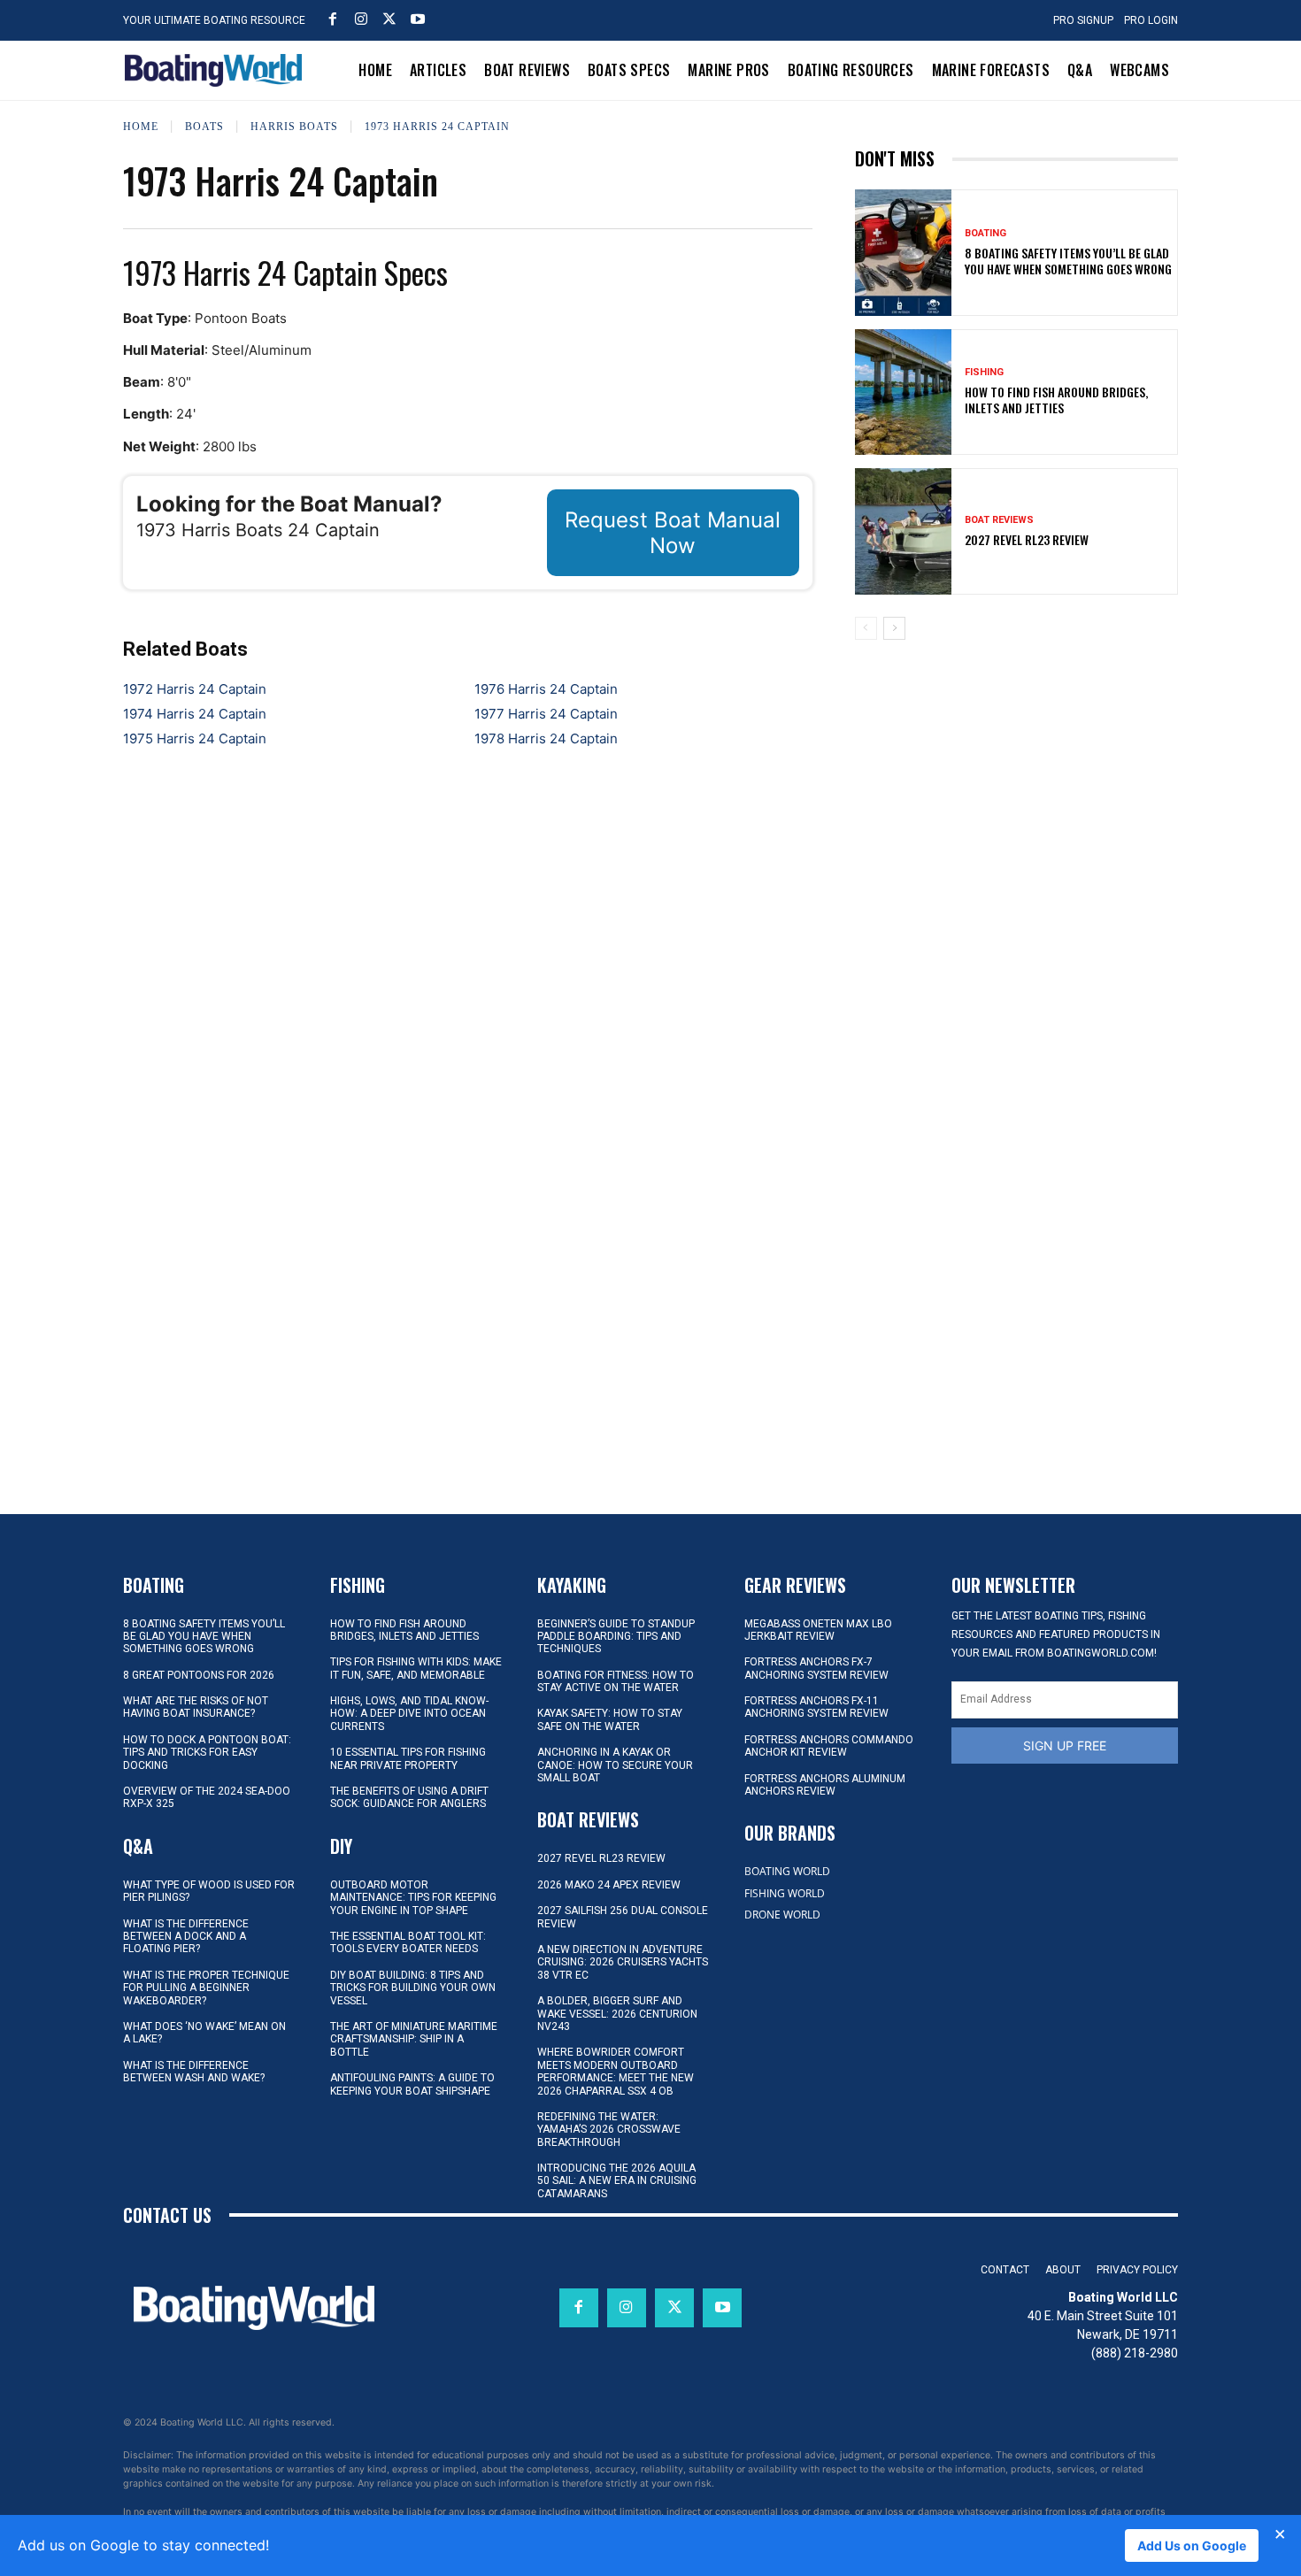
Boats (204, 127)
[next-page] (894, 628)
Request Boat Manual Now (673, 533)
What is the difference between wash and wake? (194, 2072)
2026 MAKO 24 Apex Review (609, 1885)
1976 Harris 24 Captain (546, 689)
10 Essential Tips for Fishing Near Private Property (408, 1758)
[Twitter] (389, 19)
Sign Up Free (1065, 1746)
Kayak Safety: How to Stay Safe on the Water (610, 1719)
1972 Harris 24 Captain (195, 689)
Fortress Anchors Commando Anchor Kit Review (829, 1746)
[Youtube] (418, 19)
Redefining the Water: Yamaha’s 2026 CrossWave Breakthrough (609, 2130)
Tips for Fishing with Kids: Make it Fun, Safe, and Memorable (416, 1668)
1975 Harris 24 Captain (195, 738)
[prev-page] (866, 628)
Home (141, 127)
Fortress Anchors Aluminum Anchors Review (825, 1785)
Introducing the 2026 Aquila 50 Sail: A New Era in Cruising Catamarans (617, 2181)
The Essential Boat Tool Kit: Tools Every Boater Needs (408, 1942)
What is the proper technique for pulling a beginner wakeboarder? (206, 1988)
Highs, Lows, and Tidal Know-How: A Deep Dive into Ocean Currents (409, 1714)
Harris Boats (294, 127)
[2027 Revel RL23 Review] (904, 531)
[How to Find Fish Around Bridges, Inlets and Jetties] (904, 392)
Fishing (984, 372)
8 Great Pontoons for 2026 (199, 1675)
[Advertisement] (1016, 777)
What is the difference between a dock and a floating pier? (186, 1937)
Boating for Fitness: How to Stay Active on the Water (616, 1681)
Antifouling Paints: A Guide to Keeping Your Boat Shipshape (412, 2084)
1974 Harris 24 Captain (195, 714)
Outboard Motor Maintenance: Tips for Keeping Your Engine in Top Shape (413, 1898)
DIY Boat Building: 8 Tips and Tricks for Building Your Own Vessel (413, 1988)
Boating (985, 233)
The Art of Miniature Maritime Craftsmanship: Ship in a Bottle (414, 2039)
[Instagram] (361, 19)
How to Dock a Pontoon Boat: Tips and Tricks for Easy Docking (207, 1753)
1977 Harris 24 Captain (546, 714)
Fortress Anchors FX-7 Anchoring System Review (816, 1668)
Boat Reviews (999, 520)
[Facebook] (333, 19)
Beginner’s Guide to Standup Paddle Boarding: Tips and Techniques (616, 1637)
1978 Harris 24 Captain (546, 738)
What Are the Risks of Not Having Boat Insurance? (196, 1707)
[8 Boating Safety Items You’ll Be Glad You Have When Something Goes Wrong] (904, 252)
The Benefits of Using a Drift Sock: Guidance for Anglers (409, 1797)
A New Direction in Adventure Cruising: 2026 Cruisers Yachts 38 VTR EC (623, 1962)
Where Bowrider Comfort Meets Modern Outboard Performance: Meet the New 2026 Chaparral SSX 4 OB (616, 2071)
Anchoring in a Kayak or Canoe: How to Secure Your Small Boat (615, 1765)
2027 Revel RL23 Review (1027, 539)
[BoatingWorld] (218, 70)
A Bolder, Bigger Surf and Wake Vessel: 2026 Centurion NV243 (617, 2014)
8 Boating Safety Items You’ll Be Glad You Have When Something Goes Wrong (1068, 261)
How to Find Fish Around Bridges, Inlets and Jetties (1056, 400)
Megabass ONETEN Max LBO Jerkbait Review (818, 1630)
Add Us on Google (1192, 2545)
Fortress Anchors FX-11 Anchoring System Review (816, 1707)
